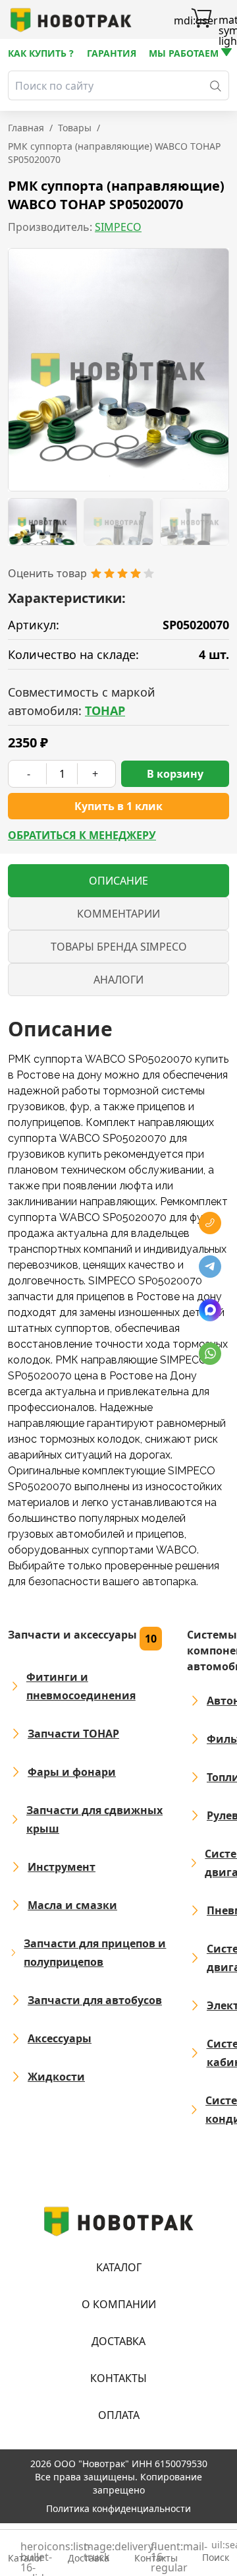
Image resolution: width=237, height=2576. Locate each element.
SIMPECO (118, 227)
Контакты (118, 2378)
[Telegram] (210, 1267)
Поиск (216, 2552)
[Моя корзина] (201, 20)
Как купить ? (41, 53)
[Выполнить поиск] (216, 85)
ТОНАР (105, 710)
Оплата (119, 2415)
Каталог (119, 2267)
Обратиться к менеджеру (82, 835)
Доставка (118, 2341)
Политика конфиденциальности (118, 2508)
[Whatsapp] (210, 1354)
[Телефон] (210, 1223)
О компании (119, 2304)
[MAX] (210, 1310)
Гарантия (112, 53)
